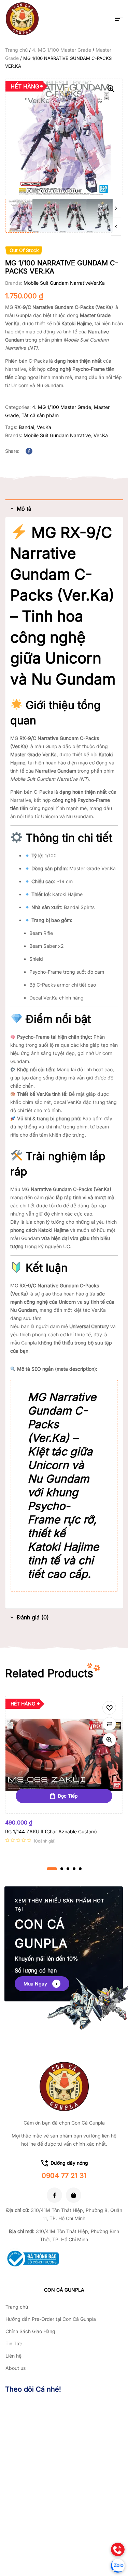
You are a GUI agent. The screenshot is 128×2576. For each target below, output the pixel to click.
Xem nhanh (109, 1740)
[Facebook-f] (54, 2195)
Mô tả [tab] (24, 509)
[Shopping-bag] (74, 2195)
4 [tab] (74, 1869)
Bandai (26, 427)
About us (16, 2368)
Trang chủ (16, 50)
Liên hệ (13, 2356)
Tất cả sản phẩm (40, 415)
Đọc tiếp (68, 1796)
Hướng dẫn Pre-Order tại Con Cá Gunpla (51, 2319)
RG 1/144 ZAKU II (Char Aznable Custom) (51, 1831)
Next (116, 208)
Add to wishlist (109, 1708)
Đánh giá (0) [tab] (33, 1617)
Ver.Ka (98, 283)
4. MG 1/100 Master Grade (62, 50)
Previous (116, 226)
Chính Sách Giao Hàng (30, 2331)
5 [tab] (80, 1869)
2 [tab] (62, 1869)
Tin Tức (14, 2343)
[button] (111, 89)
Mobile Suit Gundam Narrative (57, 283)
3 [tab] (68, 1869)
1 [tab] (52, 1869)
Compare (109, 1724)
